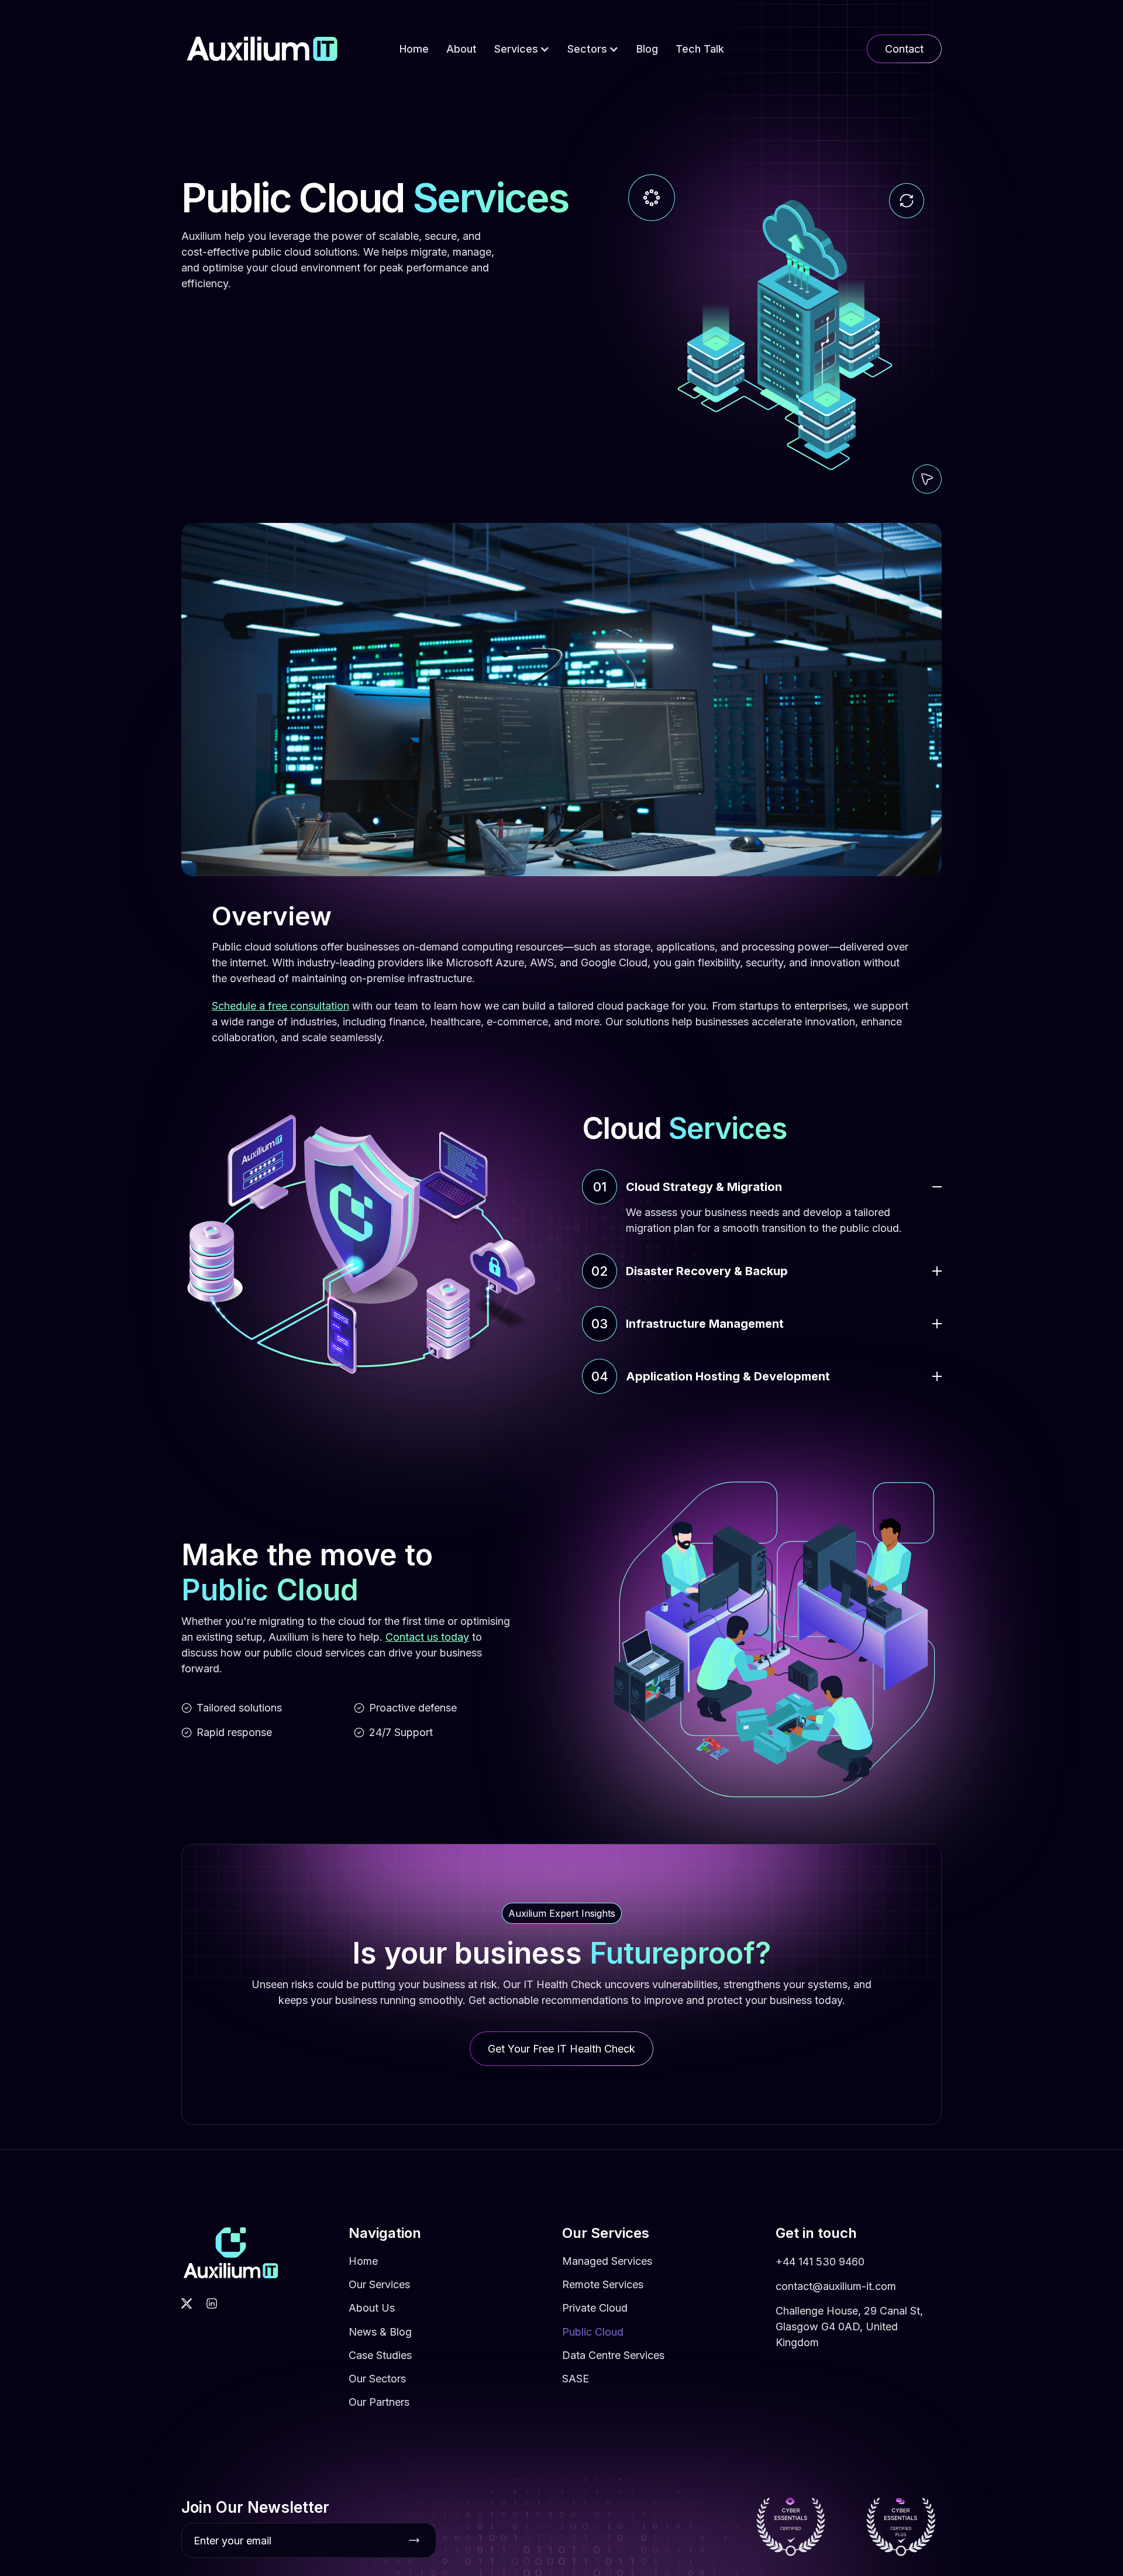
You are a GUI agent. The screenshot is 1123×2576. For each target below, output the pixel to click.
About (461, 49)
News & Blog (380, 2332)
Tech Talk (700, 49)
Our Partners (379, 2402)
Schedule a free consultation (280, 1006)
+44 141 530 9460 (820, 2262)
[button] (522, 49)
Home (414, 49)
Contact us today (427, 1637)
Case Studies (380, 2355)
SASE (576, 2379)
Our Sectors (377, 2379)
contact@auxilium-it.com (836, 2286)
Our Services (379, 2284)
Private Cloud (595, 2308)
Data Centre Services (613, 2355)
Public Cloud (593, 2332)
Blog (647, 49)
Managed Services (607, 2261)
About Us (372, 2308)
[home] (262, 49)
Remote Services (603, 2284)
